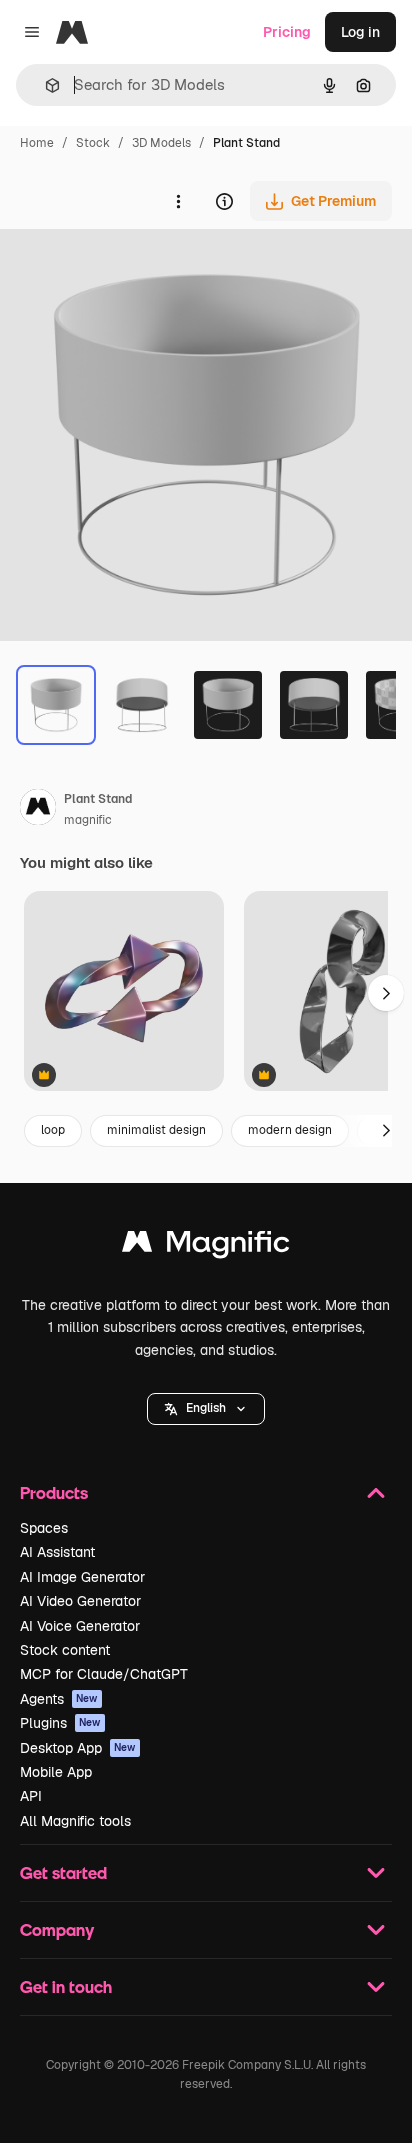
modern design (290, 1130)
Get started (63, 1872)
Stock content (65, 1650)
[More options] (178, 201)
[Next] (386, 1131)
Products (54, 1492)
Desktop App (78, 1748)
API (31, 1796)
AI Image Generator (82, 1577)
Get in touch (66, 1986)
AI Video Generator (80, 1601)
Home (37, 143)
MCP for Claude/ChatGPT (104, 1674)
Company (57, 1929)
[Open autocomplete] (44, 85)
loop (53, 1130)
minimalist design (156, 1130)
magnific (88, 820)
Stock (93, 143)
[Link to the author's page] (38, 810)
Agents (59, 1699)
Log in (360, 32)
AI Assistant (57, 1552)
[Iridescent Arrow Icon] (124, 992)
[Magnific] (206, 1246)
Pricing (287, 32)
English (206, 1408)
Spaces (44, 1528)
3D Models (161, 143)
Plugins (60, 1723)
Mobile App (56, 1772)
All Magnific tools (75, 1821)
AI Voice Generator (80, 1626)
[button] (206, 1409)
